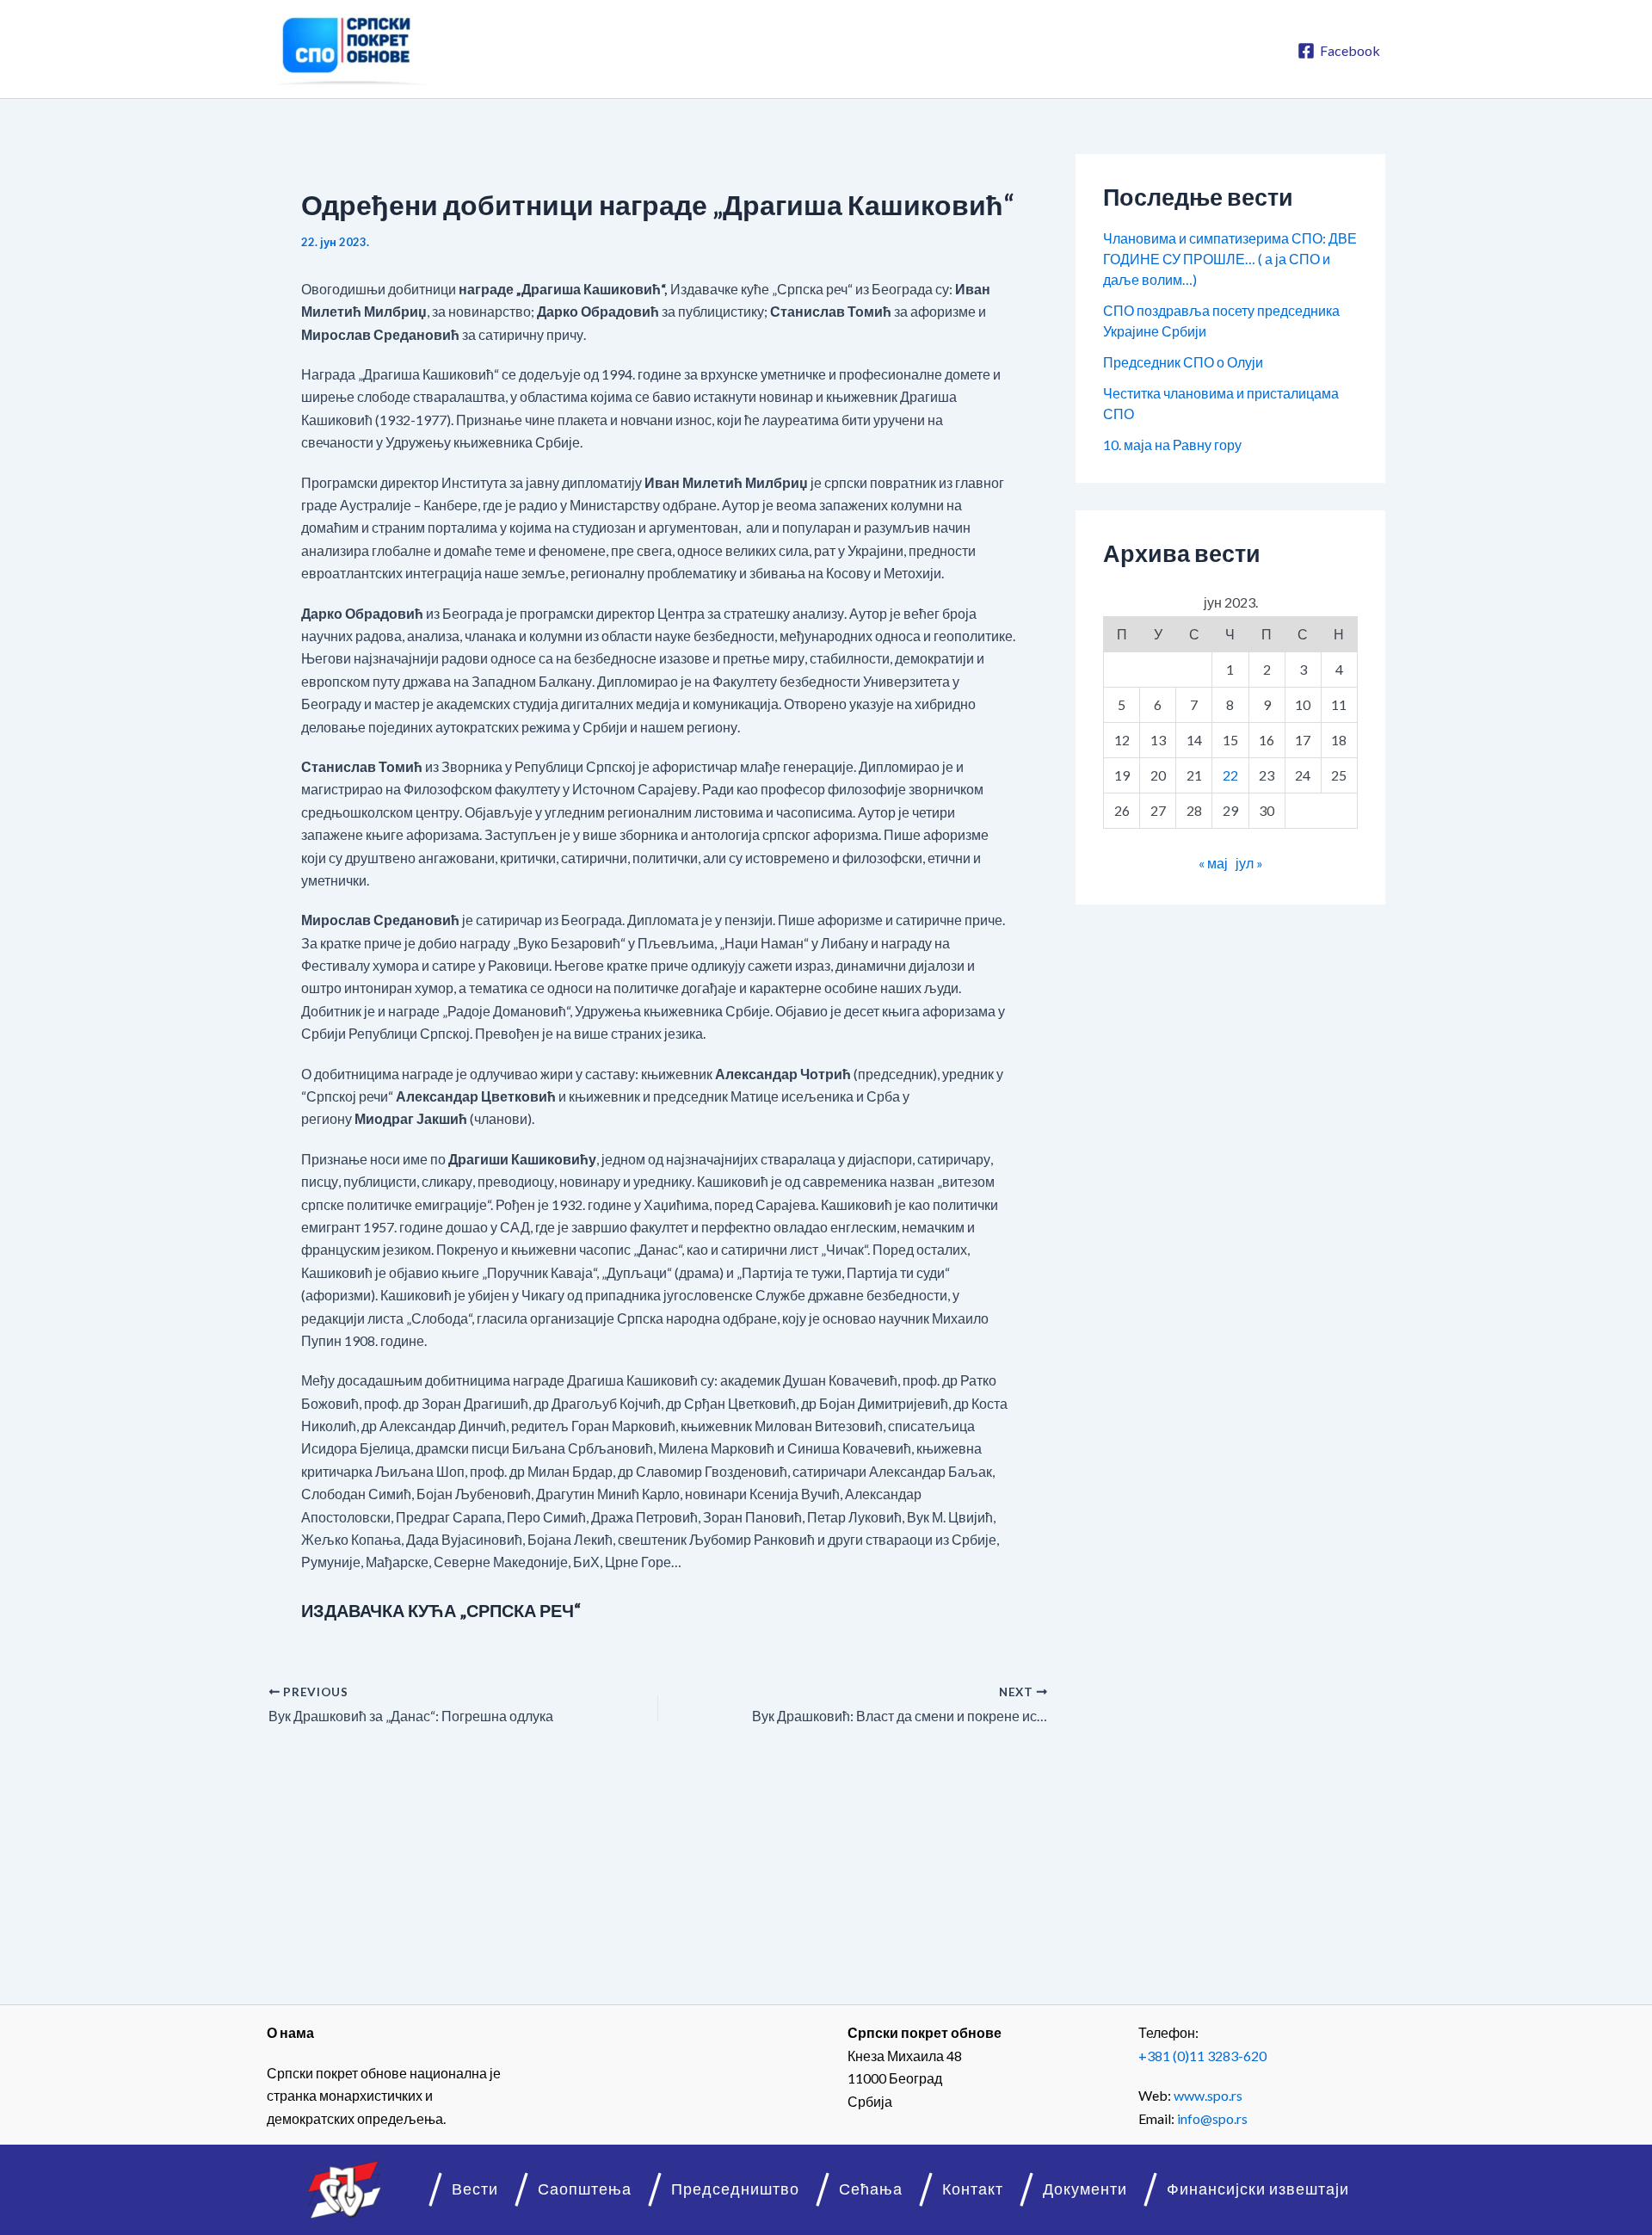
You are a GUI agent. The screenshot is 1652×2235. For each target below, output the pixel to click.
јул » (1249, 863)
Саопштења (585, 2189)
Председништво (735, 2189)
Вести (475, 2189)
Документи (1085, 2189)
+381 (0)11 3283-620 (1202, 2056)
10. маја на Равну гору (1172, 445)
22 (1230, 775)
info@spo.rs (1212, 2118)
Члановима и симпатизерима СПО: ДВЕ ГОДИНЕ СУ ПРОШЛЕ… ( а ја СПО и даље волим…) (1230, 259)
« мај (1213, 863)
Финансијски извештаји (1258, 2189)
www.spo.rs (1208, 2095)
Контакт (973, 2189)
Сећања (871, 2189)
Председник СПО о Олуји (1183, 362)
